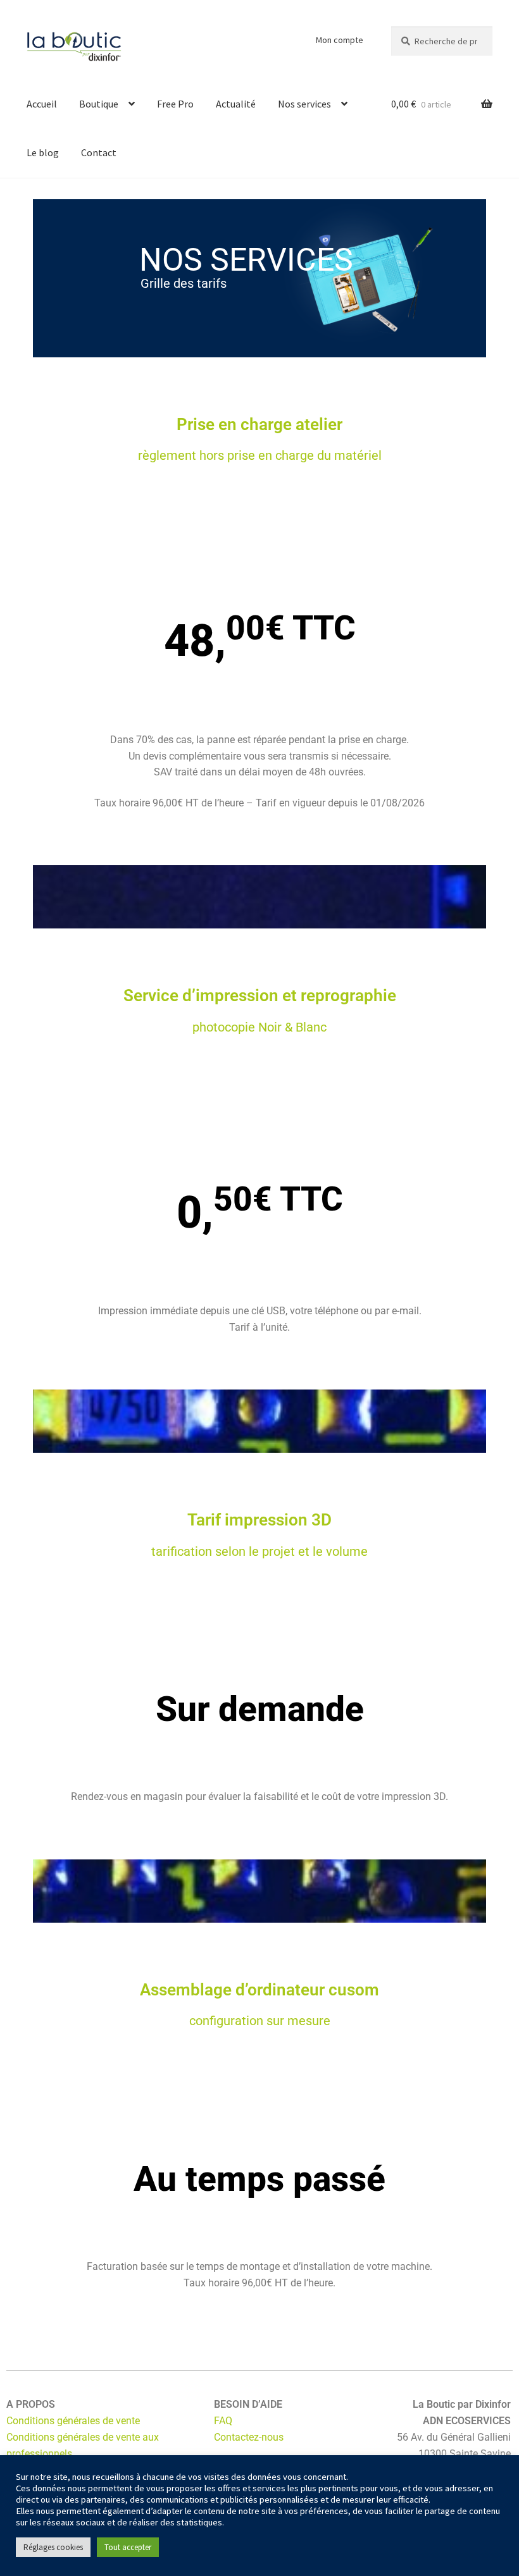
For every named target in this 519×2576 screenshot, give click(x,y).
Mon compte (340, 40)
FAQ (223, 2421)
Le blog (43, 152)
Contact (99, 152)
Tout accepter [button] (128, 2547)
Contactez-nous (249, 2437)
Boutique (99, 104)
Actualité (236, 104)
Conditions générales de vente (73, 2421)
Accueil (42, 104)
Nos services (304, 104)
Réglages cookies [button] (53, 2547)
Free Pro (175, 104)
